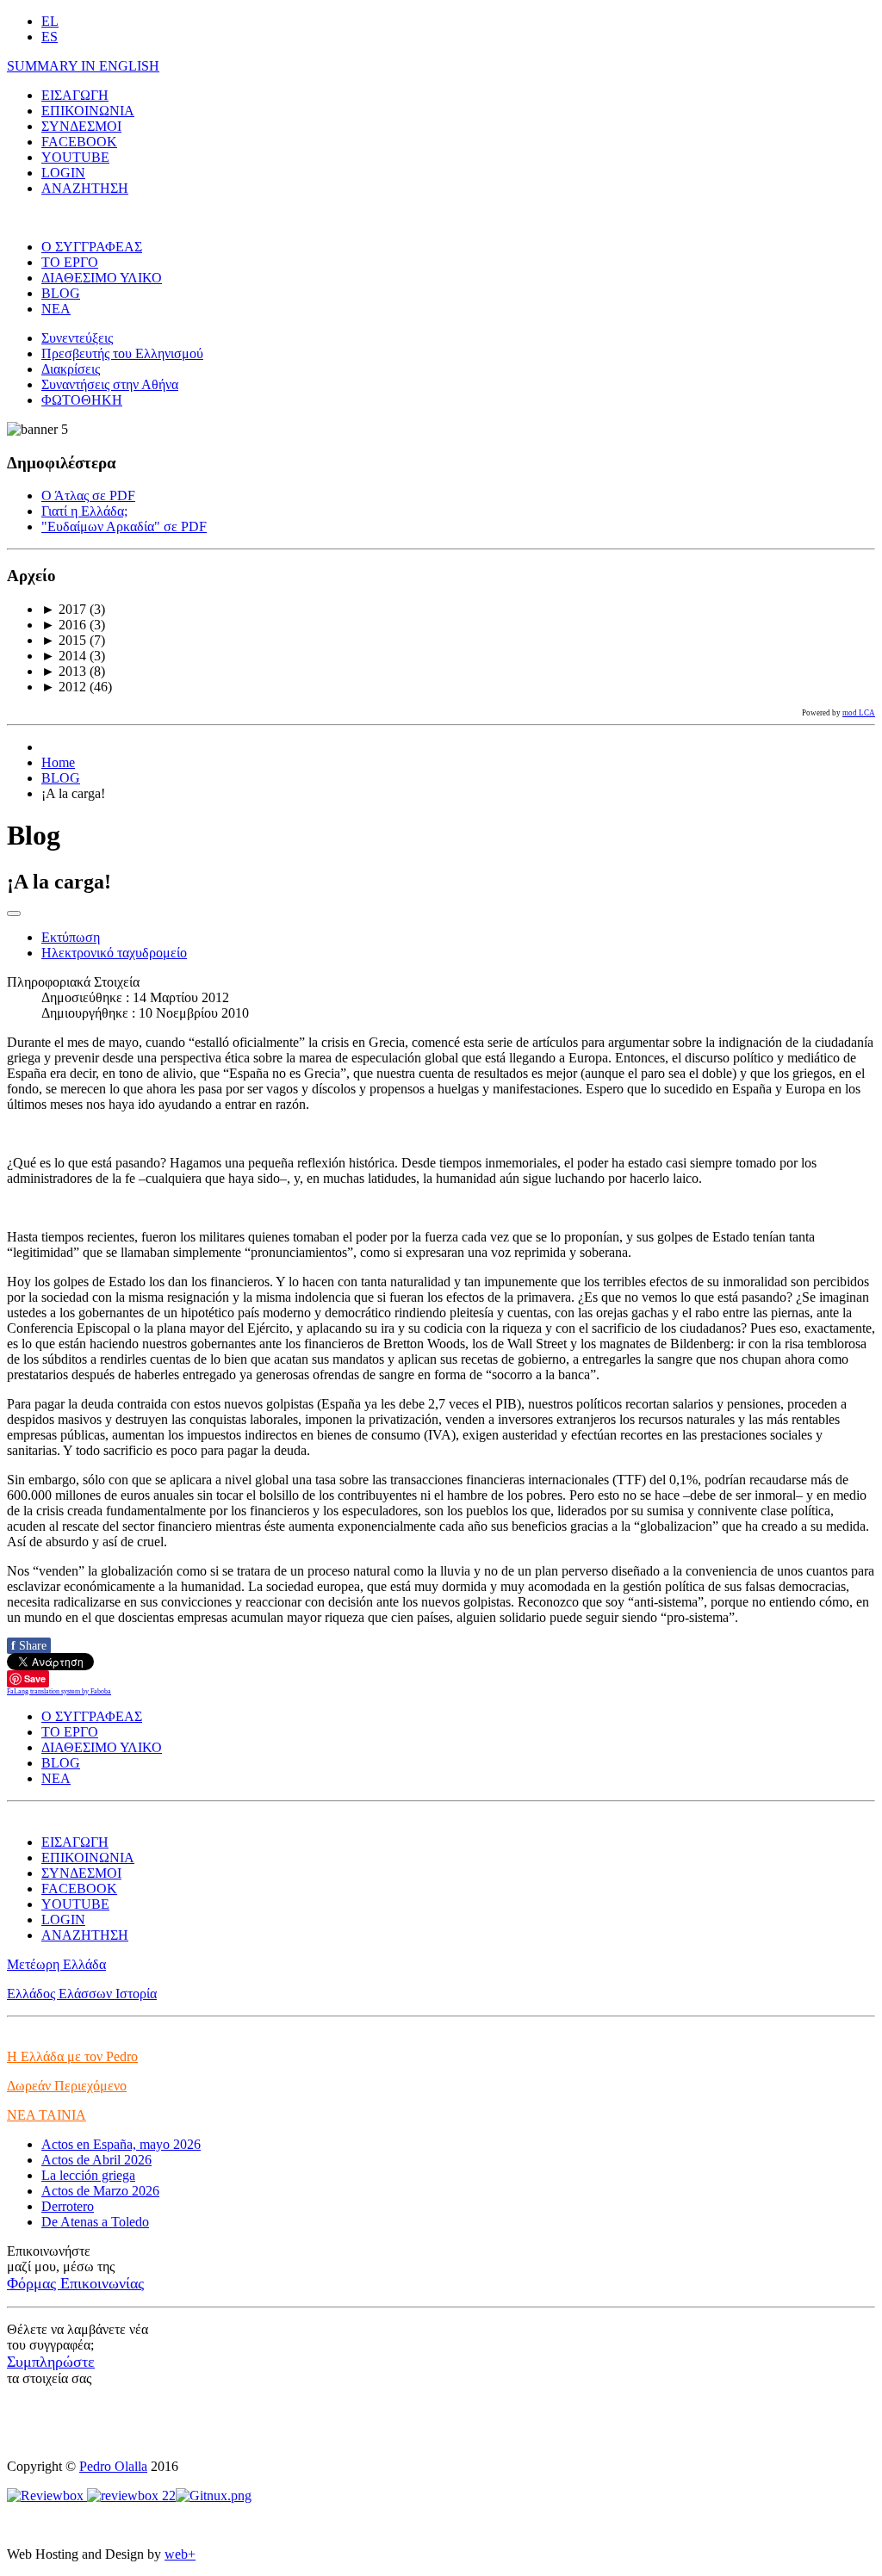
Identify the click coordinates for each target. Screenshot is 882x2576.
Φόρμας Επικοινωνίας (75, 2283)
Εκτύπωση (71, 937)
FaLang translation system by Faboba (59, 1691)
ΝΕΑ (56, 309)
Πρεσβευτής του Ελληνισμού (122, 353)
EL (50, 21)
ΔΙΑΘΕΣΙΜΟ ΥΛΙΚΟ (102, 278)
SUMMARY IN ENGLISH (83, 66)
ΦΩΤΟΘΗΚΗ (82, 400)
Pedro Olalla (113, 2466)
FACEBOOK (79, 142)
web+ (180, 2554)
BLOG (61, 293)
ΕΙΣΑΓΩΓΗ (75, 95)
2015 (64, 640)
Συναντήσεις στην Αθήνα (110, 384)
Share (29, 1646)
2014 (64, 656)
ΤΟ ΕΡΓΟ (70, 262)
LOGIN (63, 173)
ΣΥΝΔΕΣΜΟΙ (81, 126)
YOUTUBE (75, 157)
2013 (64, 671)
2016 (64, 625)
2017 (64, 609)
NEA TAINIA (47, 2115)
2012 (64, 687)
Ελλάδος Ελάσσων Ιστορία (82, 1994)
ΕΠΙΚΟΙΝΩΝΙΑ (88, 111)
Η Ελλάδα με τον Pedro (72, 2056)
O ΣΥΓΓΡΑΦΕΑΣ (92, 247)
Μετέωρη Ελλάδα (56, 1964)
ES (50, 37)
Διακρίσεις (71, 369)
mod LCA (859, 713)
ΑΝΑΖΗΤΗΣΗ (85, 188)
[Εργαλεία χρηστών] (14, 913)
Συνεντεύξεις (77, 338)
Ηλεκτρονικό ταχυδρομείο (114, 953)
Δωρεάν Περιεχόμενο (67, 2086)
